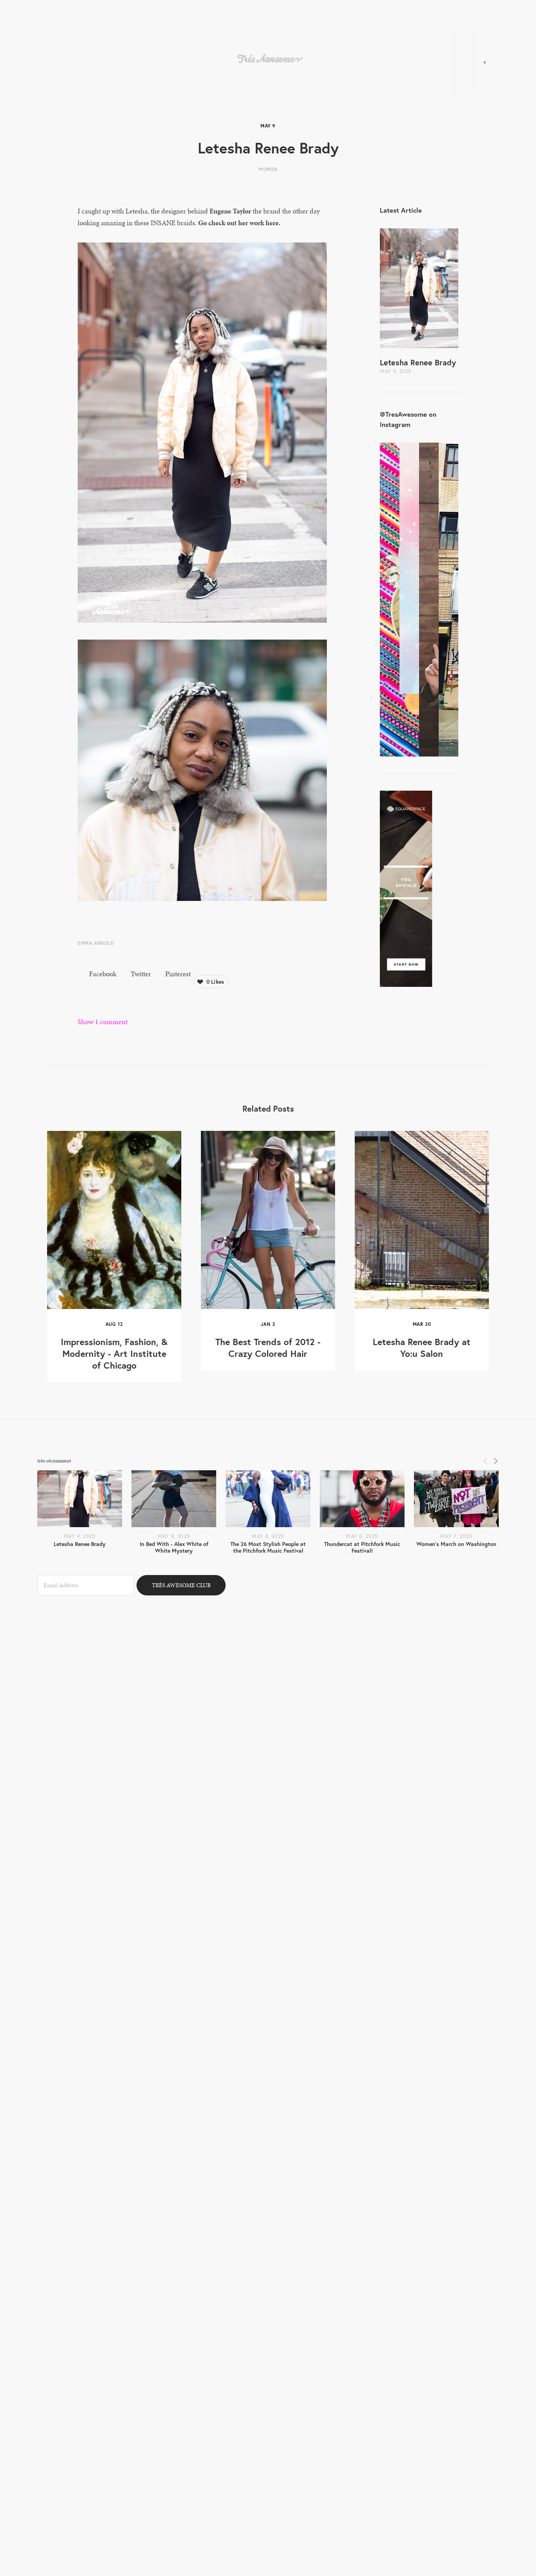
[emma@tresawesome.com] (489, 2489)
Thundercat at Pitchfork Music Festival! (362, 1547)
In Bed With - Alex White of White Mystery (174, 1547)
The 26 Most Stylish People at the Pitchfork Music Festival (268, 1547)
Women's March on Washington (456, 1544)
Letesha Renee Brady (418, 362)
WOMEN (268, 169)
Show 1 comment (103, 1022)
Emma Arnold (96, 943)
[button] (485, 1460)
